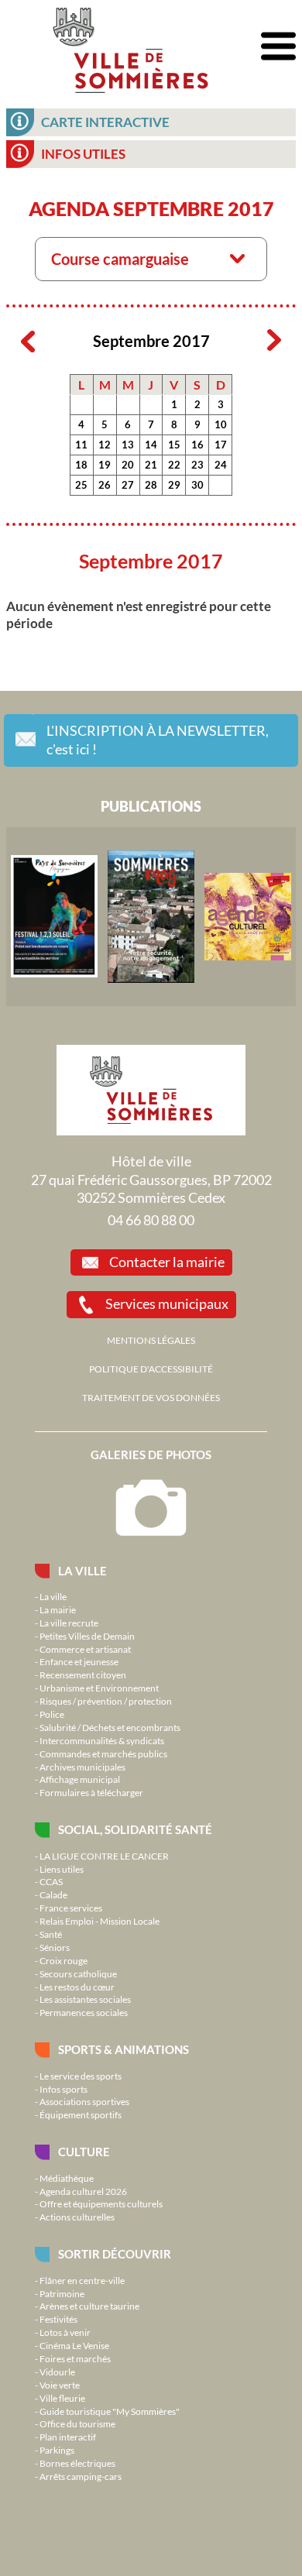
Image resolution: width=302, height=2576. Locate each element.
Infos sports (63, 2089)
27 (128, 485)
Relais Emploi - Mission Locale (100, 1921)
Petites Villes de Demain (87, 1636)
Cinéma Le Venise (74, 2345)
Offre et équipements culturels (101, 2203)
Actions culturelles (77, 2217)
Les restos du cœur (77, 1987)
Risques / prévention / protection (106, 1701)
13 (128, 445)
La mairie (58, 1609)
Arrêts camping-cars (81, 2476)
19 (105, 465)
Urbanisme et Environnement (99, 1688)
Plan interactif (68, 2437)
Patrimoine (62, 2293)
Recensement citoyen (83, 1674)
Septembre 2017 (151, 341)
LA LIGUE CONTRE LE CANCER (104, 1856)
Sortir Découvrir (115, 2254)
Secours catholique (78, 1973)
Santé (51, 1934)
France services (71, 1908)
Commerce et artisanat (85, 1649)
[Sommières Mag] (151, 916)
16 (197, 445)
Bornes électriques (77, 2463)
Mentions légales (151, 1340)
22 (174, 465)
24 (221, 465)
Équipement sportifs (81, 2114)
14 (151, 445)
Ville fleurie (62, 2398)
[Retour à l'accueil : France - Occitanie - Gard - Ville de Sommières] (130, 46)
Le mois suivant (274, 341)
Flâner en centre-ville (82, 2280)
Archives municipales (82, 1767)
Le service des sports (81, 2076)
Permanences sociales (84, 2012)
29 (174, 485)
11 (81, 445)
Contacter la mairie (167, 1262)
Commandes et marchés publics (103, 1753)
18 (81, 465)
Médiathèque (67, 2178)
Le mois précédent (28, 341)
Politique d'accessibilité (151, 1369)
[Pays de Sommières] (54, 916)
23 (197, 465)
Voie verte (60, 2385)
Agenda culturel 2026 (83, 2191)
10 (221, 424)
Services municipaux (167, 1303)
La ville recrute (69, 1623)
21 (151, 465)
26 (105, 485)
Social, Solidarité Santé (135, 1829)
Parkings (57, 2450)
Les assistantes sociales (85, 1999)
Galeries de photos (151, 1455)
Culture (84, 2152)
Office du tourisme (77, 2423)
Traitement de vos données (151, 1397)
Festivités (58, 2319)
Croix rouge (63, 1960)
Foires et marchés (75, 2358)
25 (81, 485)
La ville (82, 1571)
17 (221, 445)
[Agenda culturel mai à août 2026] (248, 916)
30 (197, 485)
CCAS (51, 1881)
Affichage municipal (80, 1779)
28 (151, 485)
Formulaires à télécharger (91, 1792)
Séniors (55, 1947)
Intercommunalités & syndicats (102, 1740)
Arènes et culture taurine (89, 2306)
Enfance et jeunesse (79, 1661)
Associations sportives (84, 2101)
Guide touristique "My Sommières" (110, 2411)
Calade (53, 1894)
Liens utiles (62, 1869)
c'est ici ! (158, 740)
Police (52, 1714)
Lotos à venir (65, 2332)
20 (128, 465)
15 (174, 445)
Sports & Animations (124, 2049)
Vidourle (57, 2372)
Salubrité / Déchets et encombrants (110, 1727)
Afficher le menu (278, 47)
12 (105, 445)
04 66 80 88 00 (151, 1220)
